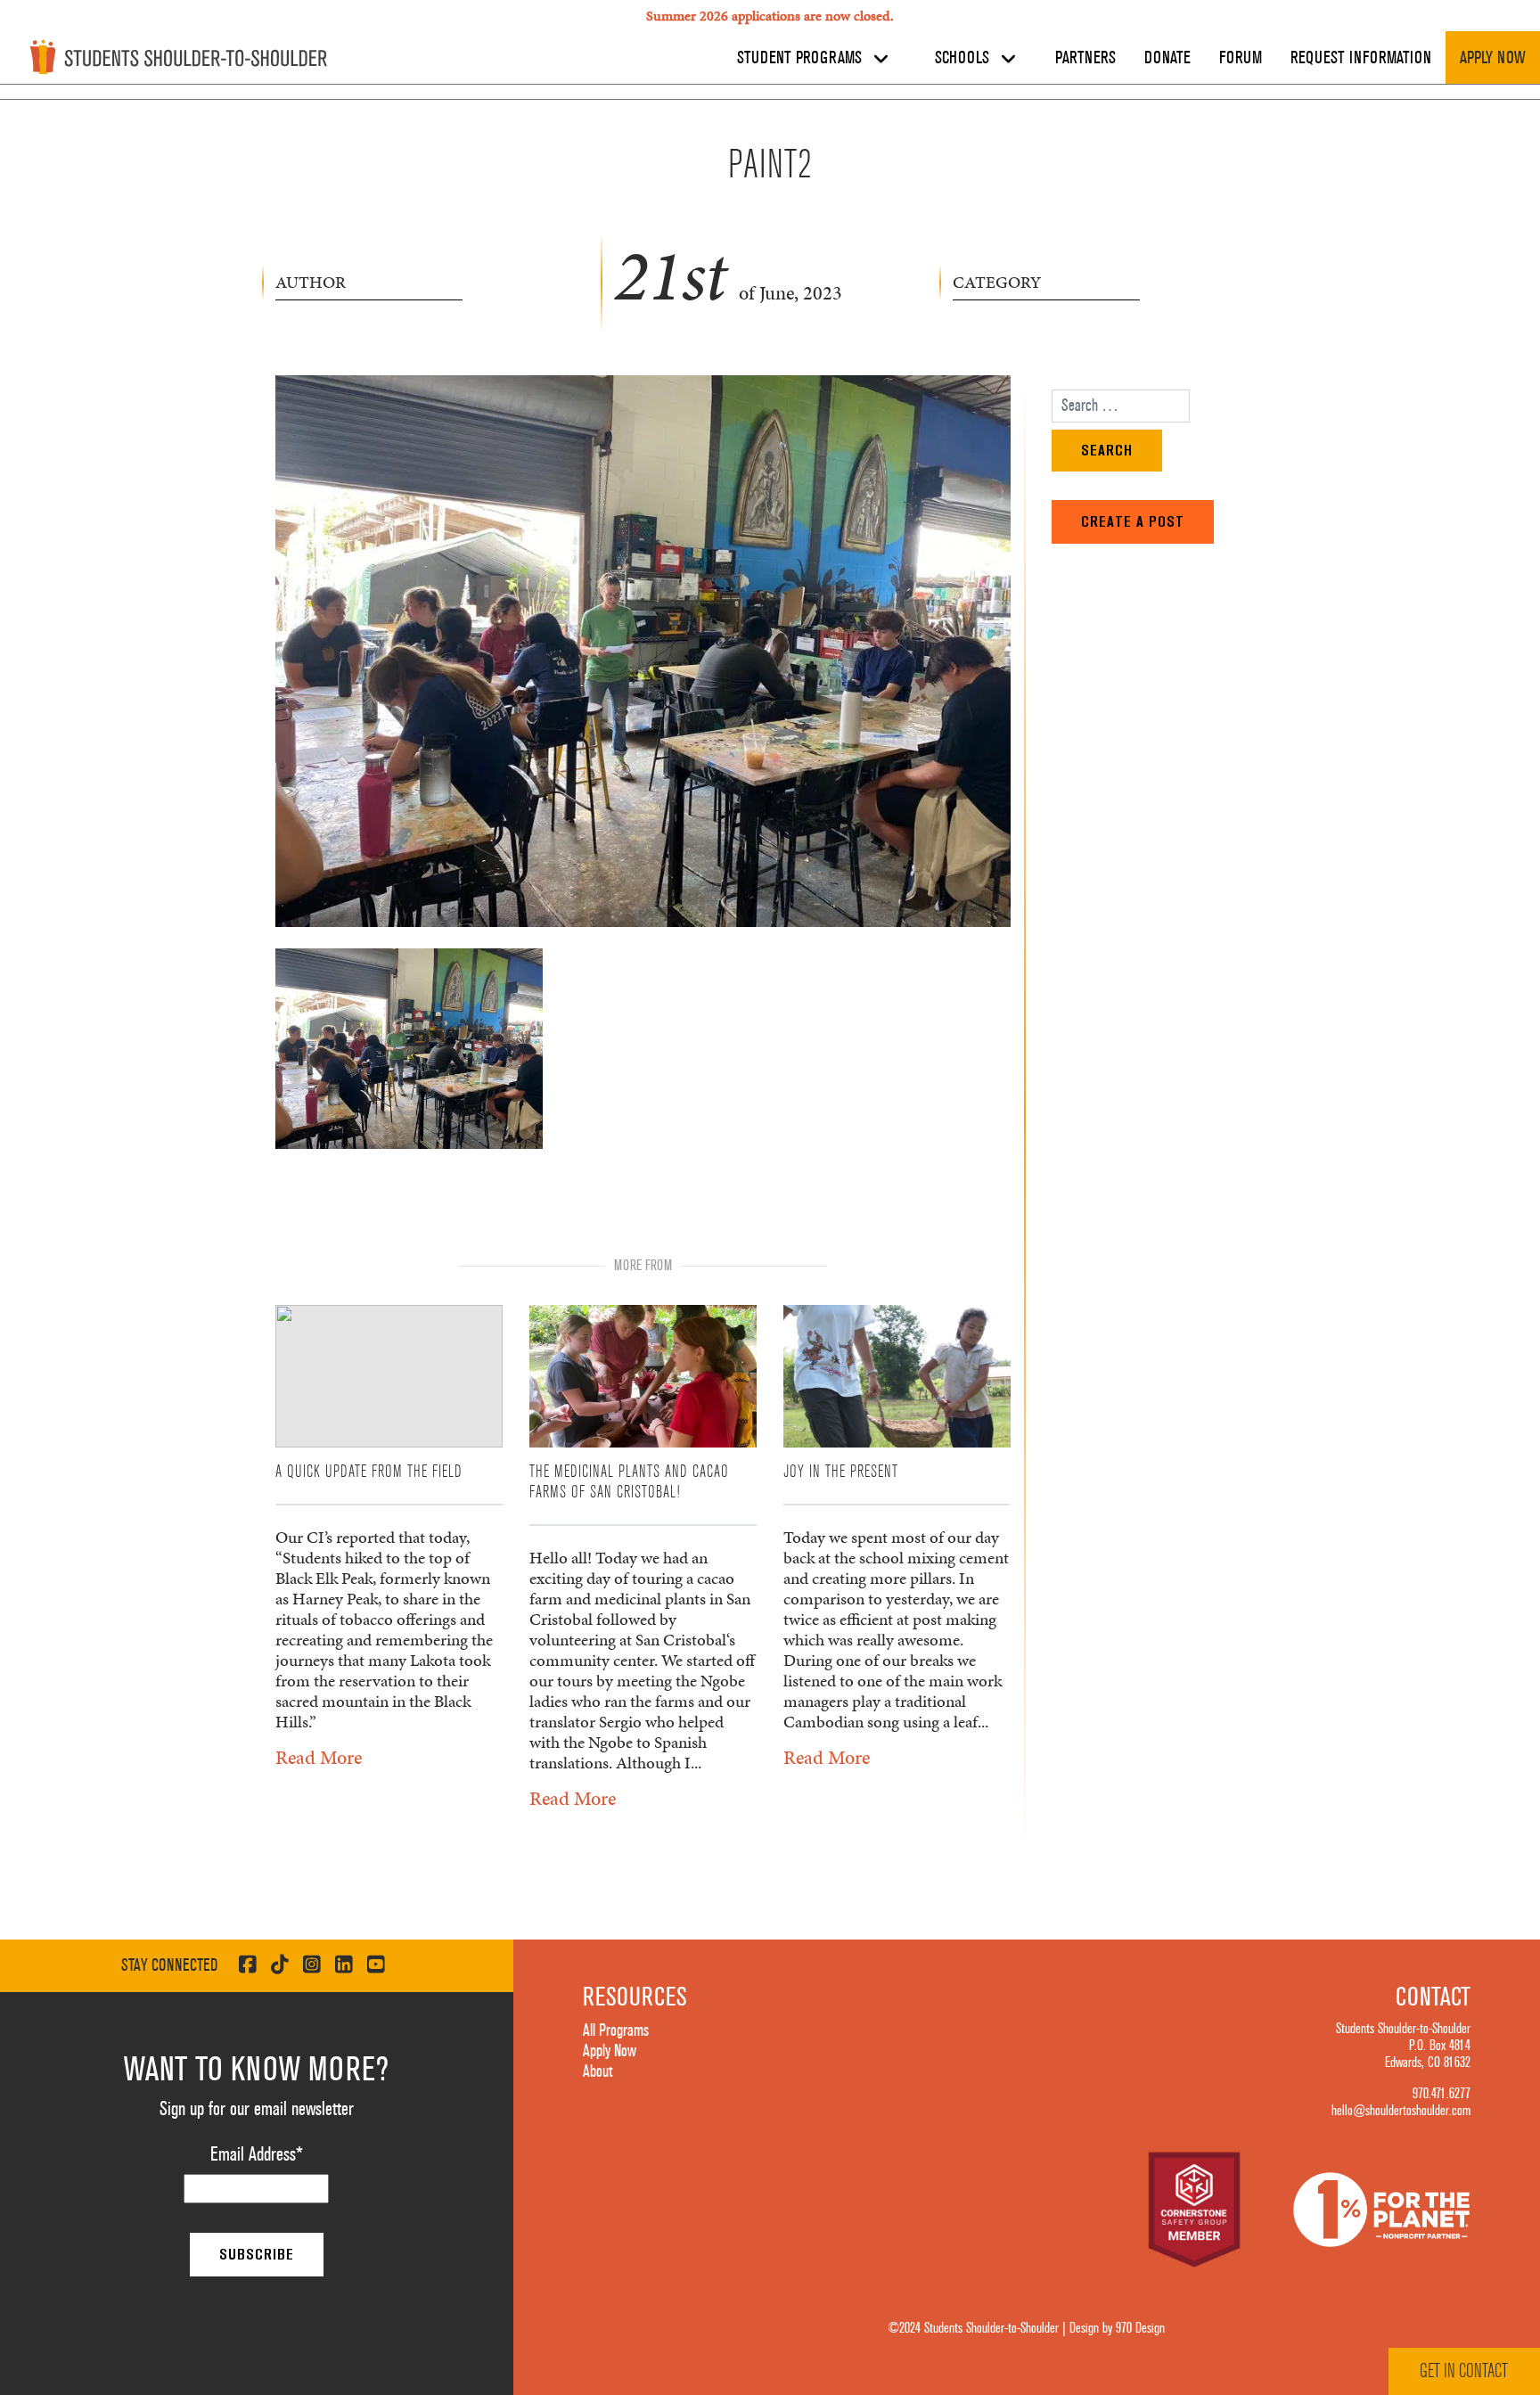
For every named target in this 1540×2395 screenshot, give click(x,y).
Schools (964, 58)
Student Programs (802, 58)
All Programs (616, 2030)
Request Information (1361, 58)
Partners (1085, 58)
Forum (1241, 58)
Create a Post (1133, 521)
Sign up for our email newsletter (257, 2109)
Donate (1167, 58)
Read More (319, 1757)
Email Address (257, 2154)
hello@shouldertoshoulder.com (1401, 2111)
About (598, 2071)
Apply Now (1493, 58)
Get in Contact (1464, 2371)
